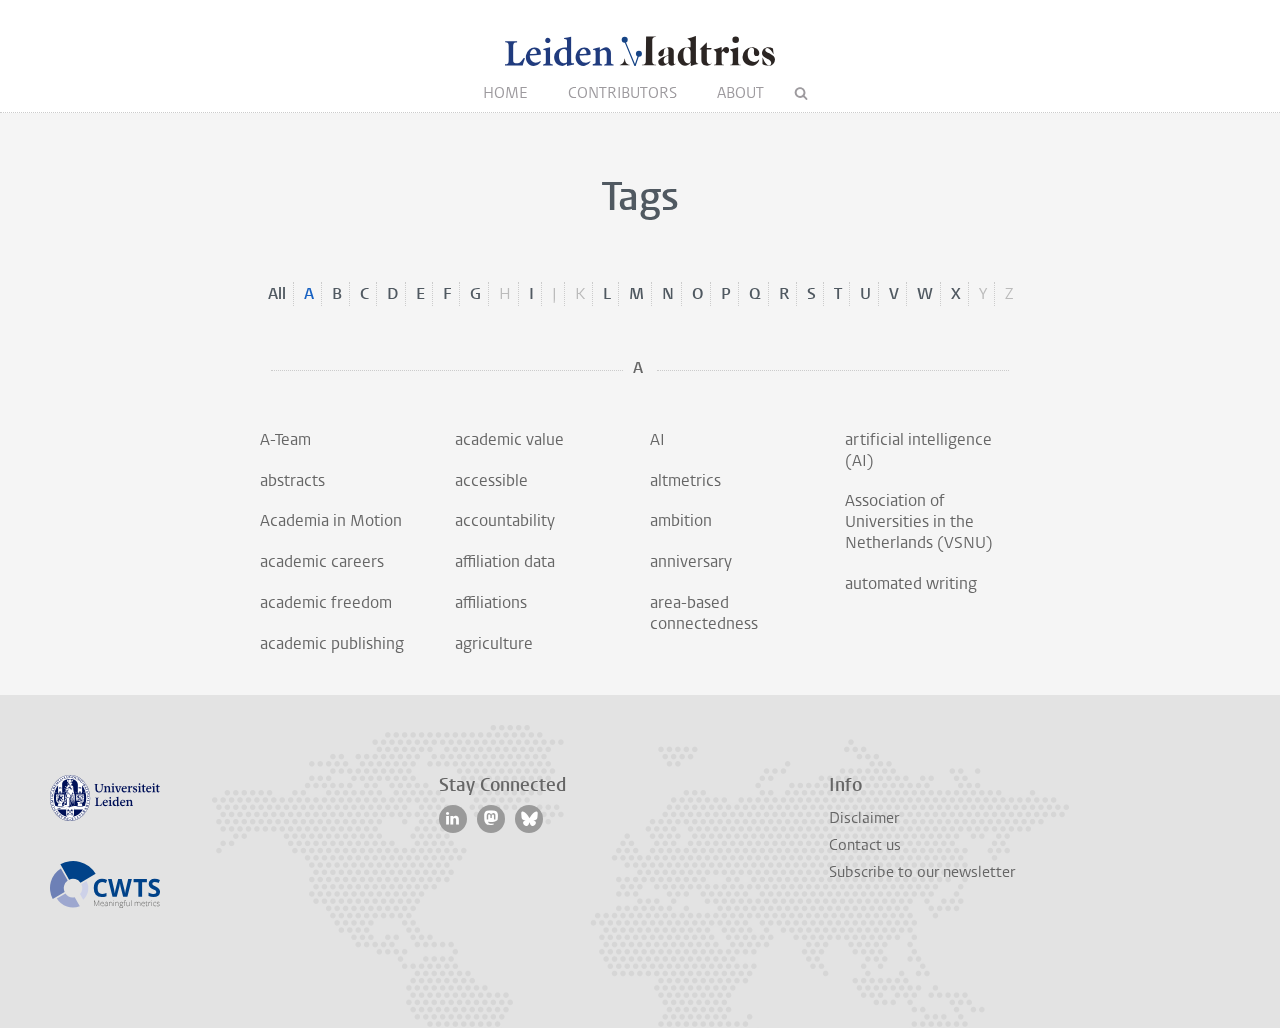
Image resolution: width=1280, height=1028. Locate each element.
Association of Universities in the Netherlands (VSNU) (919, 521)
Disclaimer (864, 818)
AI (657, 439)
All (277, 293)
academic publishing (332, 643)
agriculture (494, 643)
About (740, 93)
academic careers (322, 561)
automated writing (911, 583)
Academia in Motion (331, 520)
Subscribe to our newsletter (922, 872)
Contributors (622, 93)
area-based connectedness (704, 613)
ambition (681, 520)
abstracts (292, 480)
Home (505, 93)
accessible (491, 480)
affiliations (491, 602)
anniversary (691, 561)
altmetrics (685, 480)
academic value (509, 439)
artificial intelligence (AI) (918, 450)
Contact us (865, 845)
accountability (505, 520)
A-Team (285, 439)
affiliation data (505, 561)
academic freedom (326, 602)
